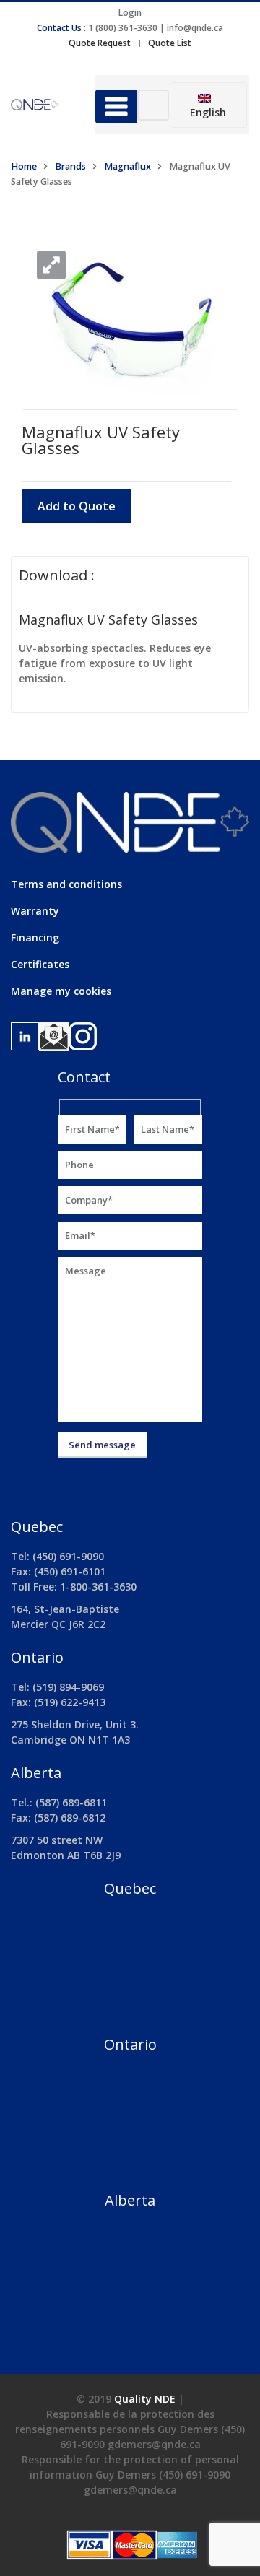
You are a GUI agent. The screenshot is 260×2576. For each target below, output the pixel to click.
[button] (51, 265)
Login (130, 13)
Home (24, 166)
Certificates (40, 964)
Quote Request (100, 43)
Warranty (35, 911)
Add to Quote (77, 506)
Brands (70, 166)
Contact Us (59, 28)
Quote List (170, 43)
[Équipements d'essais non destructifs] (42, 105)
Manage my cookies (61, 991)
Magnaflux (127, 166)
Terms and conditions (66, 884)
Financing (35, 937)
